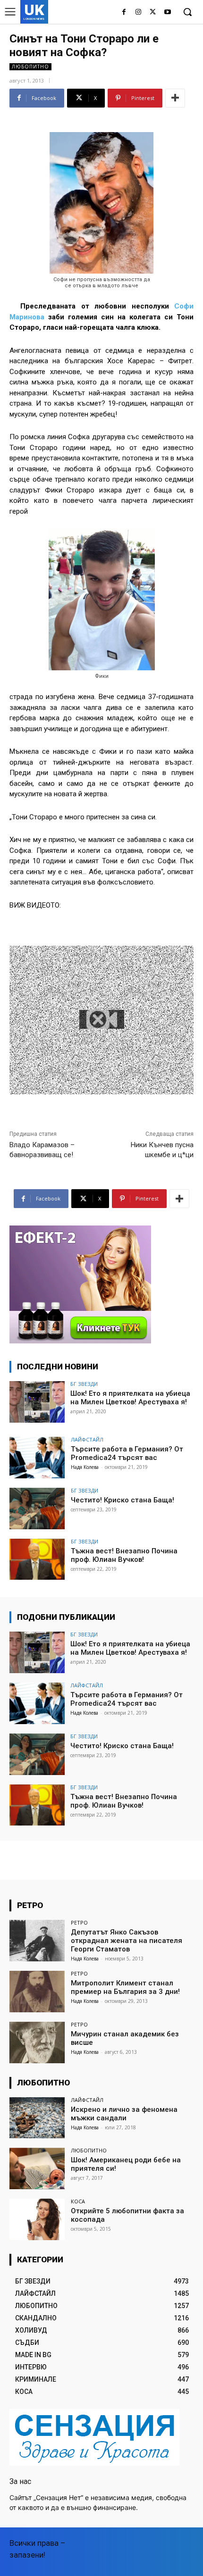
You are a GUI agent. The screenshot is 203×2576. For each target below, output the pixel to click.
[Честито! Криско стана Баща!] (37, 1509)
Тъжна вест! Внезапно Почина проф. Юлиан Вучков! (124, 1555)
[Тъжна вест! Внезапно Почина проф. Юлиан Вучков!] (37, 1559)
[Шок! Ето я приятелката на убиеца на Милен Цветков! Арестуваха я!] (37, 1402)
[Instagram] (139, 13)
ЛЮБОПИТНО (30, 67)
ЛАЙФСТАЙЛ (87, 1439)
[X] (153, 13)
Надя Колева (85, 1467)
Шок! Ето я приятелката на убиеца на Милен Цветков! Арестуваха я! (130, 1398)
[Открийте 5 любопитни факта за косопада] (37, 2219)
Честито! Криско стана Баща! (123, 1500)
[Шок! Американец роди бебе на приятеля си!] (37, 2168)
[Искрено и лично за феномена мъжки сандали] (37, 2118)
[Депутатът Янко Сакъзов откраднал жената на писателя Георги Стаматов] (37, 1941)
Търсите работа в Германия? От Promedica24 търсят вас (127, 1453)
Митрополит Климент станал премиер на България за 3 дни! (125, 1987)
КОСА (78, 2201)
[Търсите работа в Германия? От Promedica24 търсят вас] (37, 1458)
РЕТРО (79, 1922)
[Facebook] (124, 13)
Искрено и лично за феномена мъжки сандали (124, 2114)
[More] (175, 98)
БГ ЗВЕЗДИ (84, 1384)
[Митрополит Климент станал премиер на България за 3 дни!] (37, 1992)
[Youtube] (167, 13)
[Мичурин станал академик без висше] (37, 2042)
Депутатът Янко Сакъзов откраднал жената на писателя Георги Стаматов (127, 1941)
